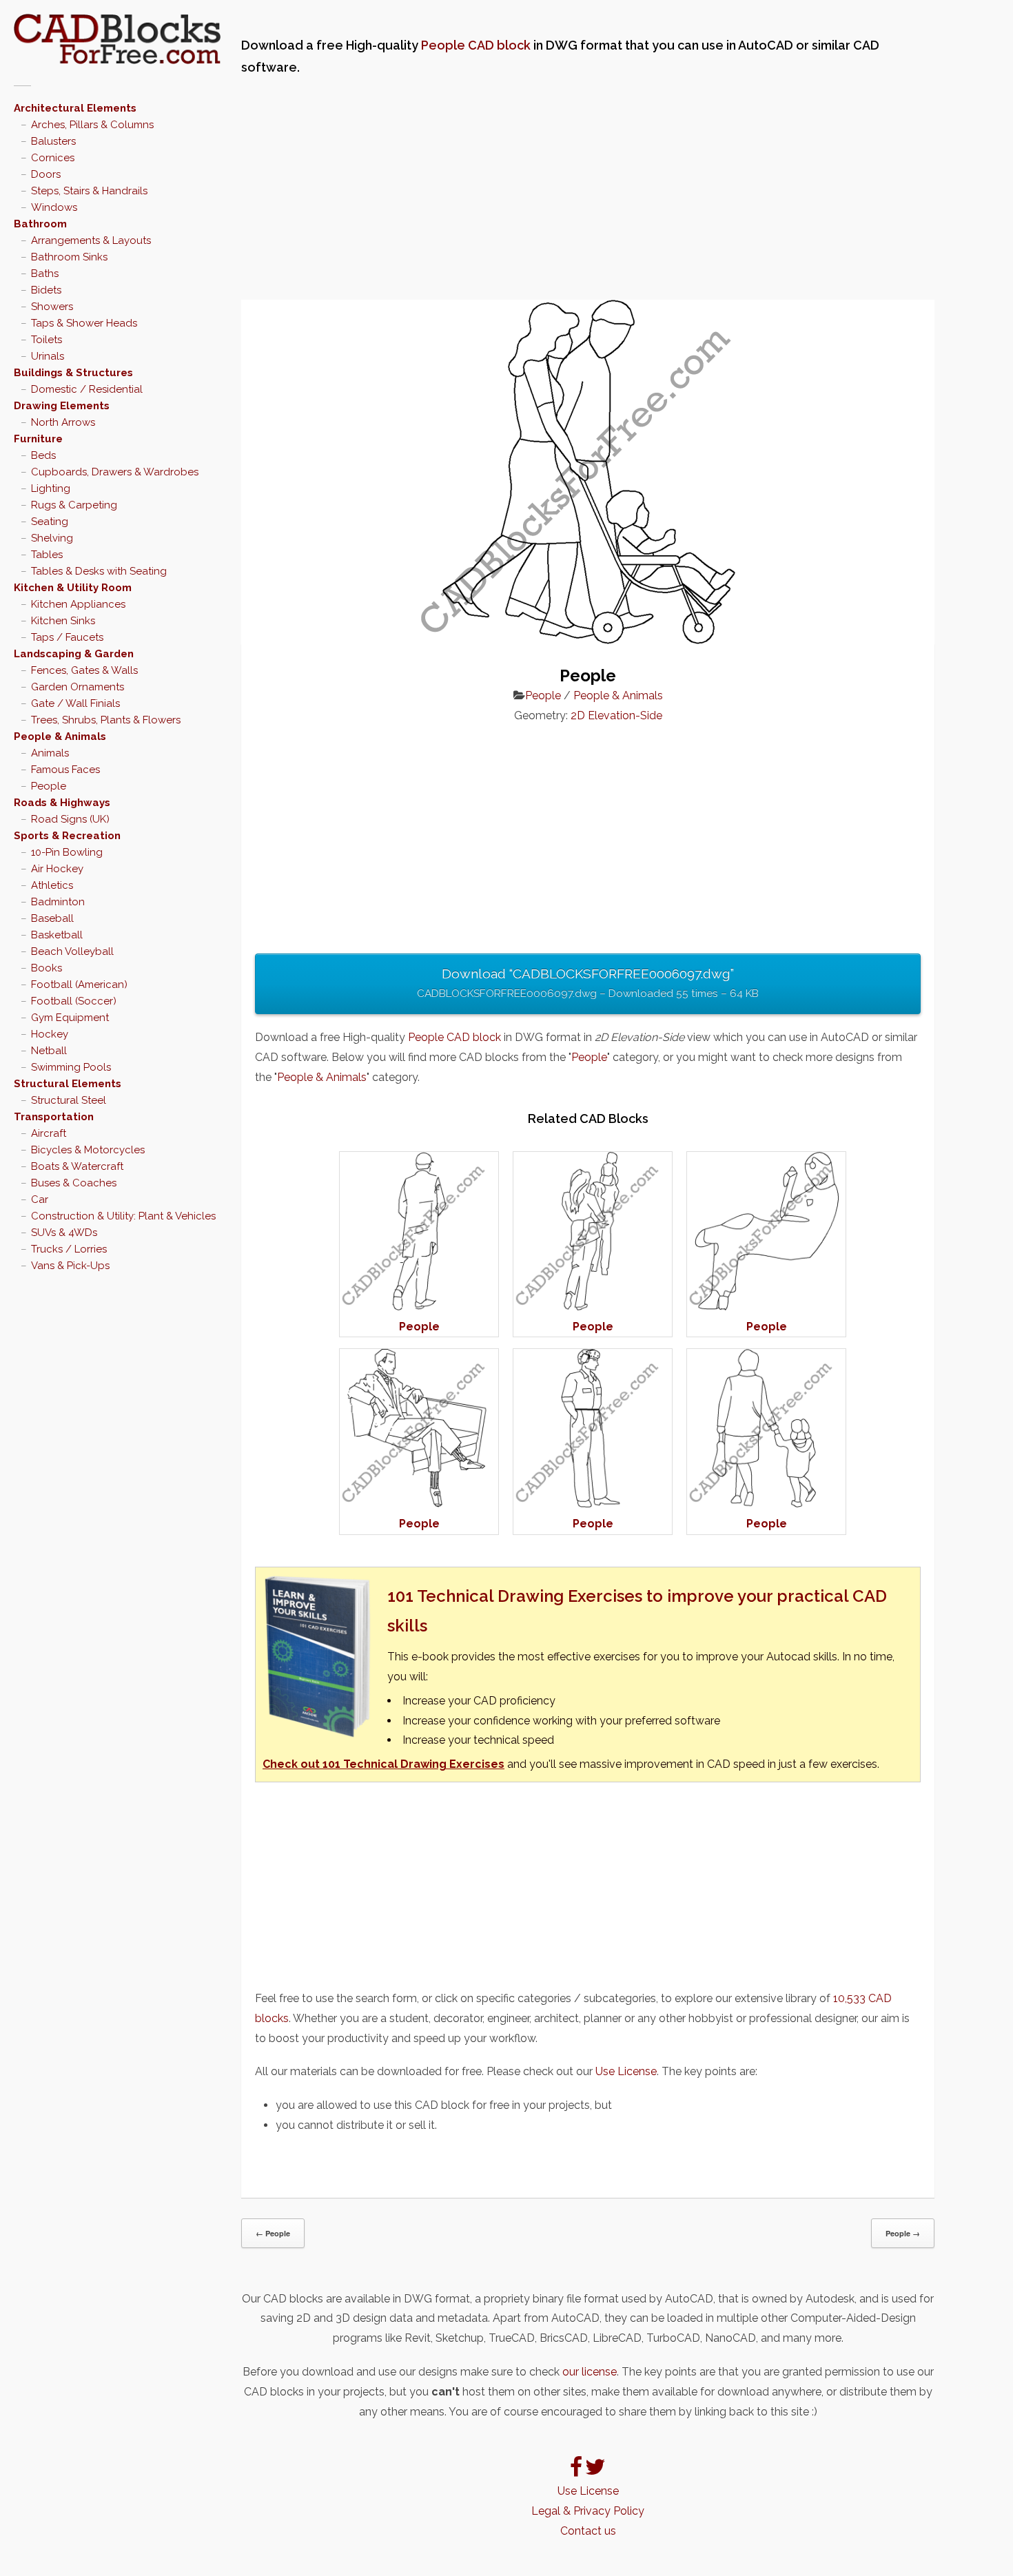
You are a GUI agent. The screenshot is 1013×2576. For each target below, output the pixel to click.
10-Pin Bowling (67, 852)
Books (47, 968)
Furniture (38, 439)
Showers (52, 307)
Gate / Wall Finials (75, 703)
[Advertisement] (588, 189)
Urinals (48, 356)
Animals (50, 753)
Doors (46, 174)
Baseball (52, 918)
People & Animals (60, 736)
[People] (419, 1307)
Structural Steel (69, 1100)
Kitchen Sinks (63, 621)
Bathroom (40, 224)
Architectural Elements (75, 108)
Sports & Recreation (67, 836)
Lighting (51, 488)
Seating (50, 522)
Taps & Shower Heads (84, 323)
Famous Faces (65, 770)
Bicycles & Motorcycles (88, 1150)
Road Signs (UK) (70, 819)
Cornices (53, 158)
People (49, 786)
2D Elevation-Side (616, 715)
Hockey (50, 1034)
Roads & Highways (62, 803)
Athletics (52, 885)
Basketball (57, 935)
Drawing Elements (62, 406)
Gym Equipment (70, 1018)
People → (903, 2233)
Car (40, 1199)
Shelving (52, 538)
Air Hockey (57, 869)
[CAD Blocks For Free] (117, 39)
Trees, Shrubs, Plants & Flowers (106, 720)
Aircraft (49, 1133)
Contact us (588, 2531)
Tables (47, 555)
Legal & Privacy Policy (588, 2511)
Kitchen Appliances (78, 604)
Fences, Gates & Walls (84, 670)
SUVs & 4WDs (64, 1233)
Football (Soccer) (74, 1001)
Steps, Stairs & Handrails (89, 191)
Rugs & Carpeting (74, 505)
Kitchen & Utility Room (73, 588)
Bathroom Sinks (69, 257)
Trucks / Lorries (69, 1249)
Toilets (47, 340)
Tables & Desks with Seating (99, 571)
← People (273, 2233)
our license (590, 2372)
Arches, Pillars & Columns (92, 125)
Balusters (53, 141)
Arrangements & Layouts (91, 240)
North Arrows (63, 422)
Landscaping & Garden (74, 654)
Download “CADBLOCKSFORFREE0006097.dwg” (588, 983)
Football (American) (79, 985)
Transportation (54, 1117)
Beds (43, 455)
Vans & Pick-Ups (70, 1266)
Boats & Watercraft (77, 1166)
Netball (49, 1051)
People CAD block (476, 45)
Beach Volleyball (72, 951)
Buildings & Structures (73, 373)
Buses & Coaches (74, 1183)
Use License (626, 2071)
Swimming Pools (71, 1067)
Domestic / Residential (87, 389)
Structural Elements (68, 1084)
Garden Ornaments (78, 687)
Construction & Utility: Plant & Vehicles (123, 1216)
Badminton (58, 902)
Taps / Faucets (67, 637)
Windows (54, 207)
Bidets (46, 290)
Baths (45, 274)
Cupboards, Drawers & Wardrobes (115, 472)
